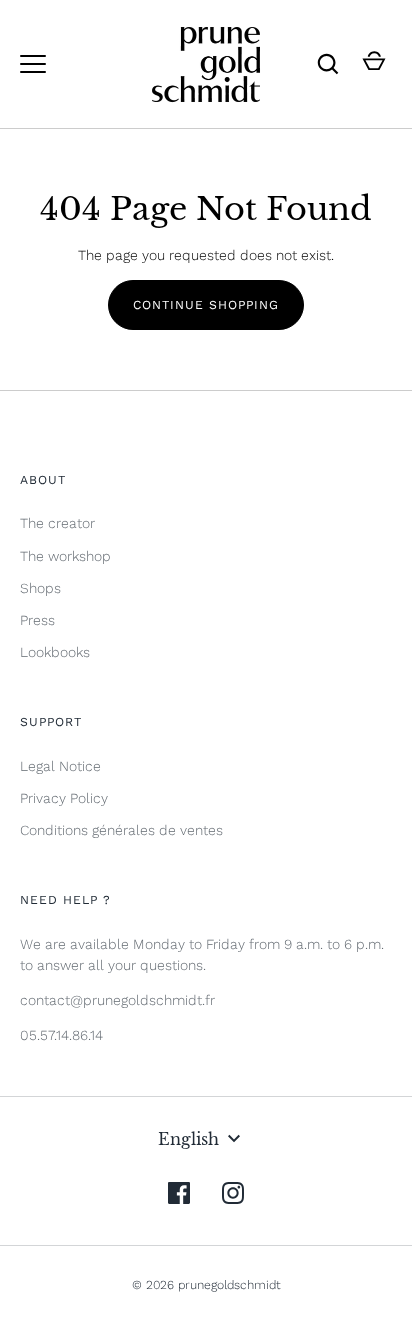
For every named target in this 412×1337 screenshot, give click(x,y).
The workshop (65, 556)
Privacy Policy (64, 798)
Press (37, 620)
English (188, 1139)
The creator (57, 523)
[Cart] (374, 64)
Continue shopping (206, 305)
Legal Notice (60, 766)
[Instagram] (233, 1193)
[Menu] (33, 64)
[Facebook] (179, 1193)
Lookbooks (55, 652)
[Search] (328, 64)
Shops (40, 588)
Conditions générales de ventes (121, 830)
